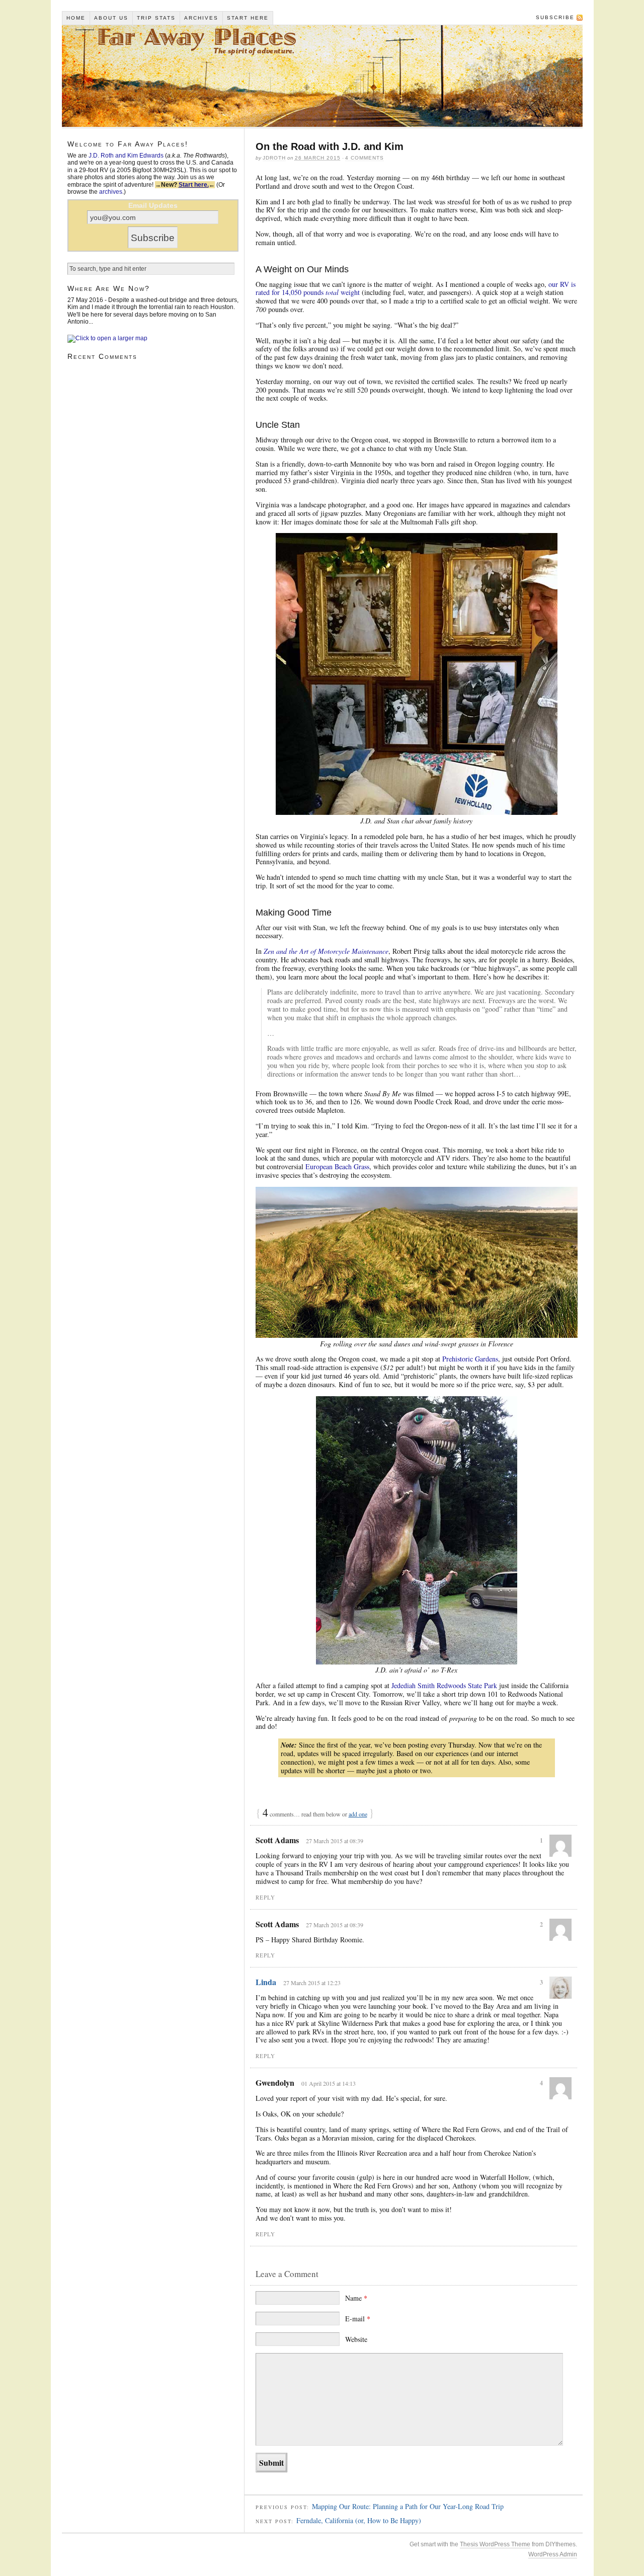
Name (356, 2298)
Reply (265, 1897)
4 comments (365, 158)
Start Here (248, 18)
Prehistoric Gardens (470, 1359)
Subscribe (555, 17)
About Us (111, 18)
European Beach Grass (337, 1166)
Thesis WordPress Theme (495, 2544)
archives (111, 192)
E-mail (358, 2319)
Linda (266, 1982)
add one (358, 1814)
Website (356, 2339)
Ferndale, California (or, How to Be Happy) (359, 2520)
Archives (201, 18)
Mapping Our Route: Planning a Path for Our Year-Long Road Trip (408, 2506)
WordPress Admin (553, 2554)
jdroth (274, 158)
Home (76, 18)
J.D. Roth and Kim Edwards (126, 156)
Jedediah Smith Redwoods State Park (444, 1685)
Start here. (194, 185)
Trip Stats (156, 18)
